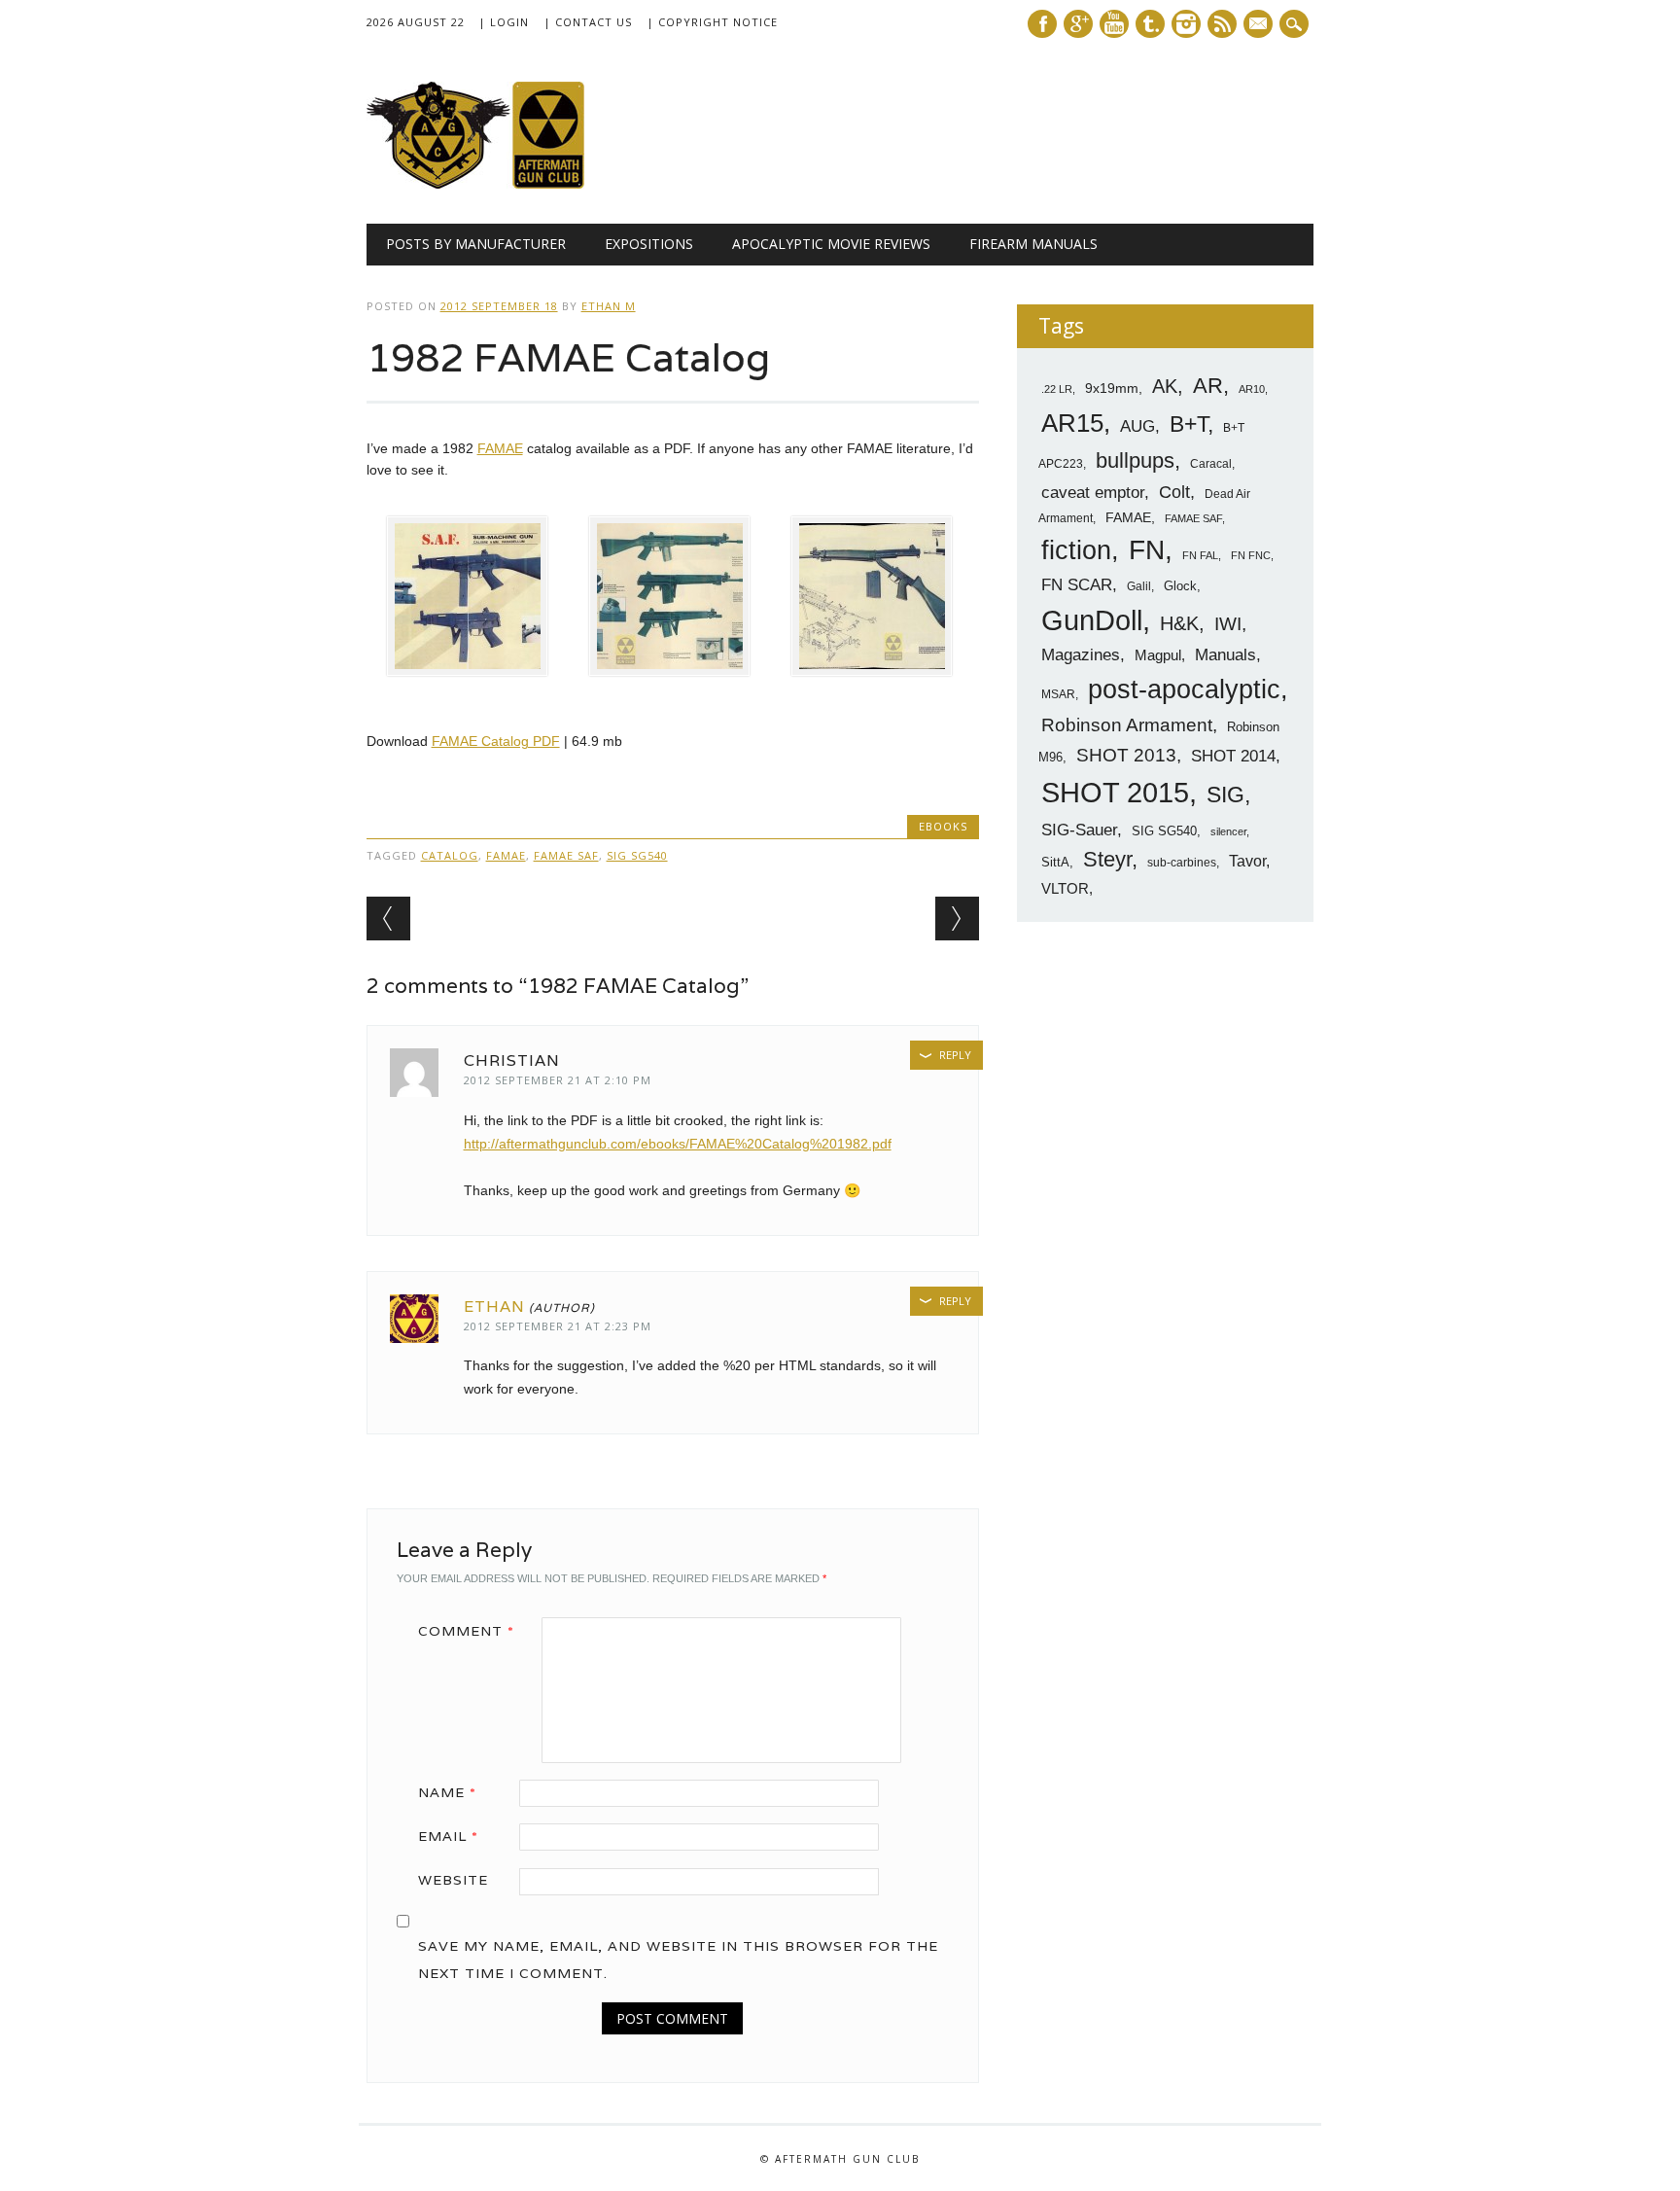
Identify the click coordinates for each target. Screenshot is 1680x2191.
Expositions (649, 244)
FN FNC (1251, 555)
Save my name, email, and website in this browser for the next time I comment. (678, 1960)
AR (1208, 386)
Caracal (1211, 464)
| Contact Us (588, 22)
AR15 (1072, 423)
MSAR (1058, 694)
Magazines (1081, 655)
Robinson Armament (1127, 725)
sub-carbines (1182, 863)
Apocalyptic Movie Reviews (831, 244)
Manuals (1225, 655)
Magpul (1158, 655)
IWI (1228, 624)
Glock (1180, 586)
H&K (1179, 623)
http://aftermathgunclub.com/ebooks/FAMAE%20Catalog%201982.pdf (678, 1144)
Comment (466, 1631)
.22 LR (1057, 389)
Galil (1139, 586)
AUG (1137, 426)
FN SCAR (1077, 585)
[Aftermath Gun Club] (512, 184)
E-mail (1260, 25)
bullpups (1135, 460)
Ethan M (609, 306)
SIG (1225, 795)
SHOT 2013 (1126, 755)
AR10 (1252, 389)
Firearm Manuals (1033, 244)
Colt (1174, 492)
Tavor (1247, 861)
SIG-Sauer (1079, 830)
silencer (1228, 831)
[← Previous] (388, 919)
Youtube (1114, 24)
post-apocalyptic (1184, 689)
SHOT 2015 (1115, 792)
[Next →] (957, 919)
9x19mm (1112, 388)
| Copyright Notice (712, 22)
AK (1165, 386)
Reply (955, 1055)
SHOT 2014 (1233, 756)
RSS (1222, 24)
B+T (1189, 424)
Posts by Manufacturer (476, 244)
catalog (450, 855)
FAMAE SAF (566, 855)
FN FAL (1200, 555)
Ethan (494, 1307)
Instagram (1186, 24)
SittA (1055, 862)
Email (448, 1836)
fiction (1076, 550)
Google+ (1078, 24)
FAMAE (500, 448)
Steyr (1107, 859)
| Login (504, 22)
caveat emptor (1093, 492)
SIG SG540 (637, 855)
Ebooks (943, 826)
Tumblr (1150, 24)
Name (447, 1792)
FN (1147, 549)
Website (453, 1880)
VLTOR (1065, 888)
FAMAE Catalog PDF (496, 741)
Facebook (1042, 24)
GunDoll (1092, 620)
